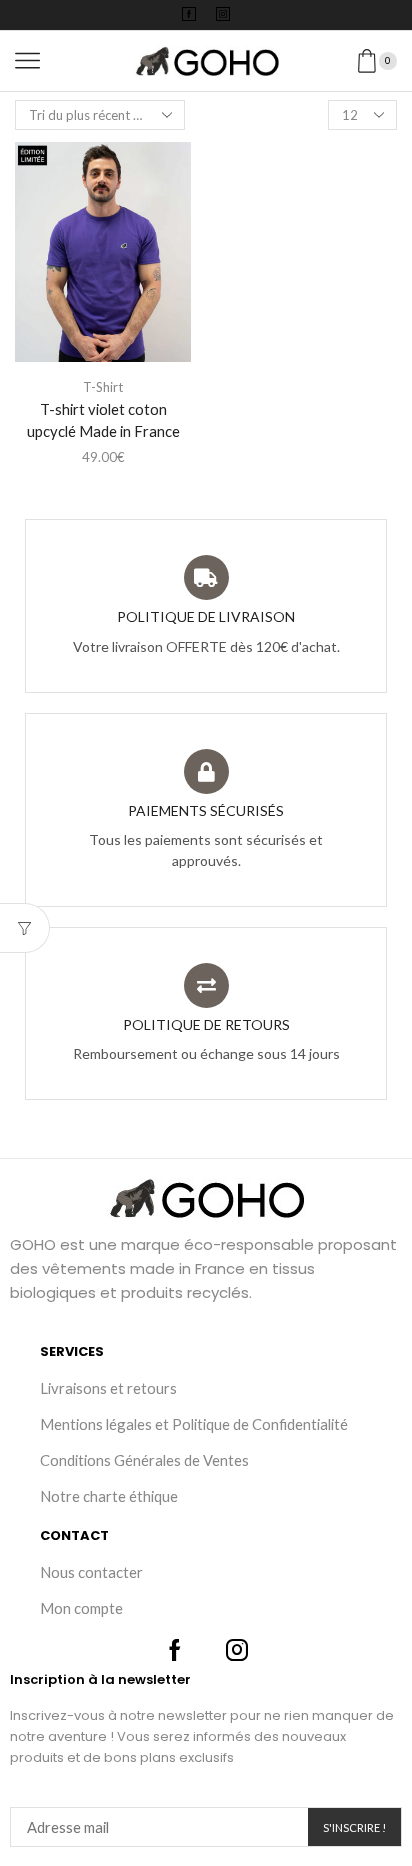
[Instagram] (223, 15)
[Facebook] (189, 15)
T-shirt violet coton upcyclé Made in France (103, 420)
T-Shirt (103, 387)
